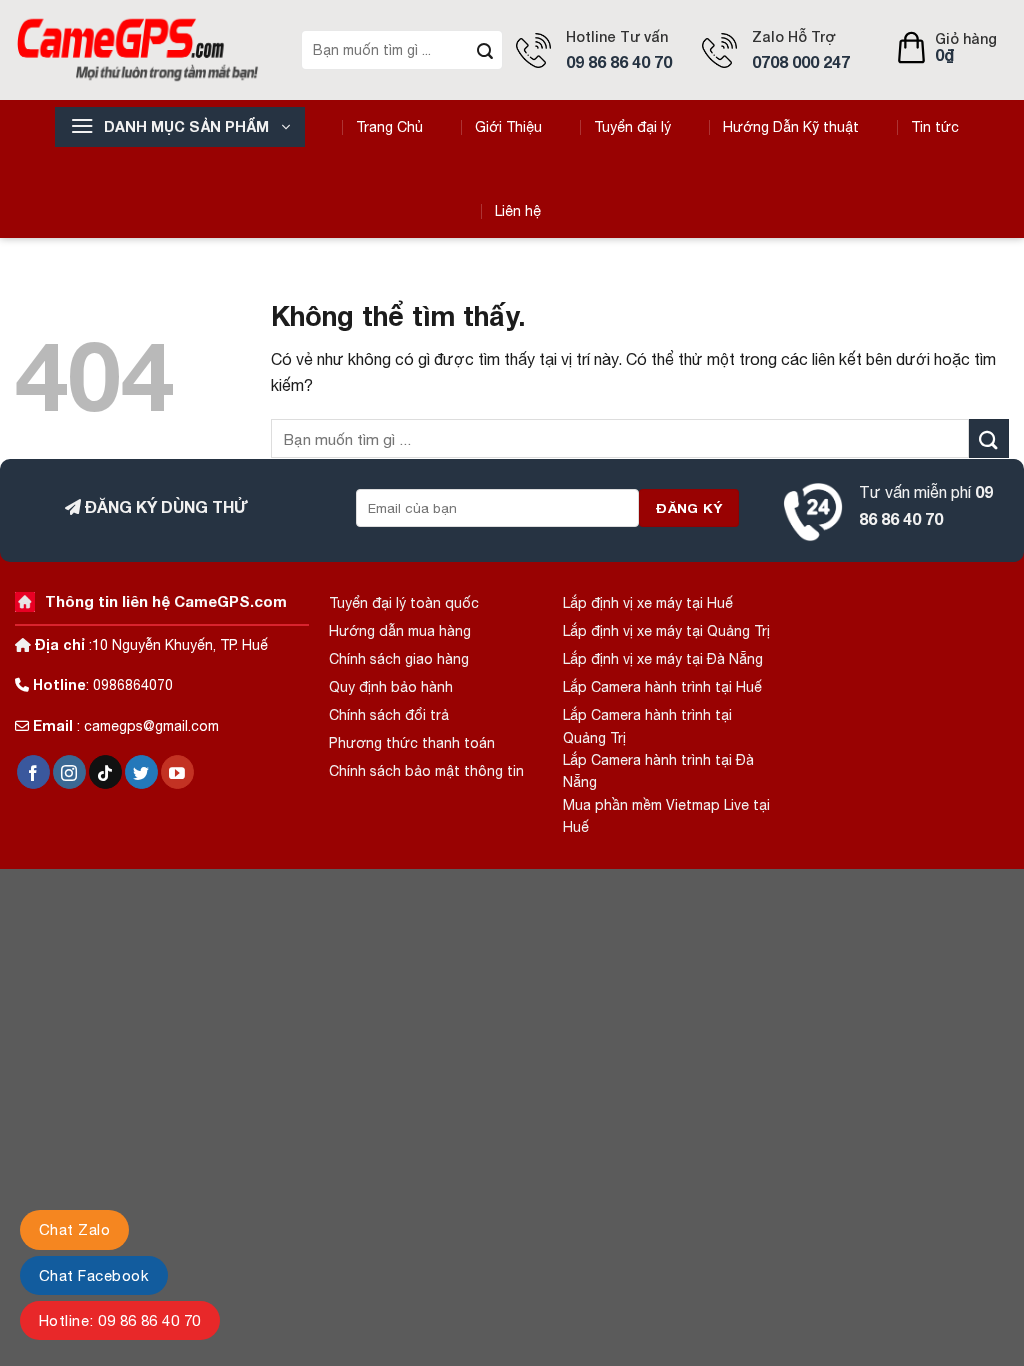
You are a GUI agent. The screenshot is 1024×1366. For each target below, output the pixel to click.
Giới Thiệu (508, 127)
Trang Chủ (389, 127)
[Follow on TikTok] (105, 772)
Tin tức (935, 127)
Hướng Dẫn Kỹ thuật (791, 127)
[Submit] (485, 50)
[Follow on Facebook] (33, 772)
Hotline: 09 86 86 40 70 (120, 1320)
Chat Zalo (74, 1229)
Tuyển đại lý (632, 127)
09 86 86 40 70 (619, 61)
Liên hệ (518, 211)
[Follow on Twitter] (141, 772)
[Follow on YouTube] (177, 772)
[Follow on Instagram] (69, 772)
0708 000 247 (801, 61)
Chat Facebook (94, 1275)
